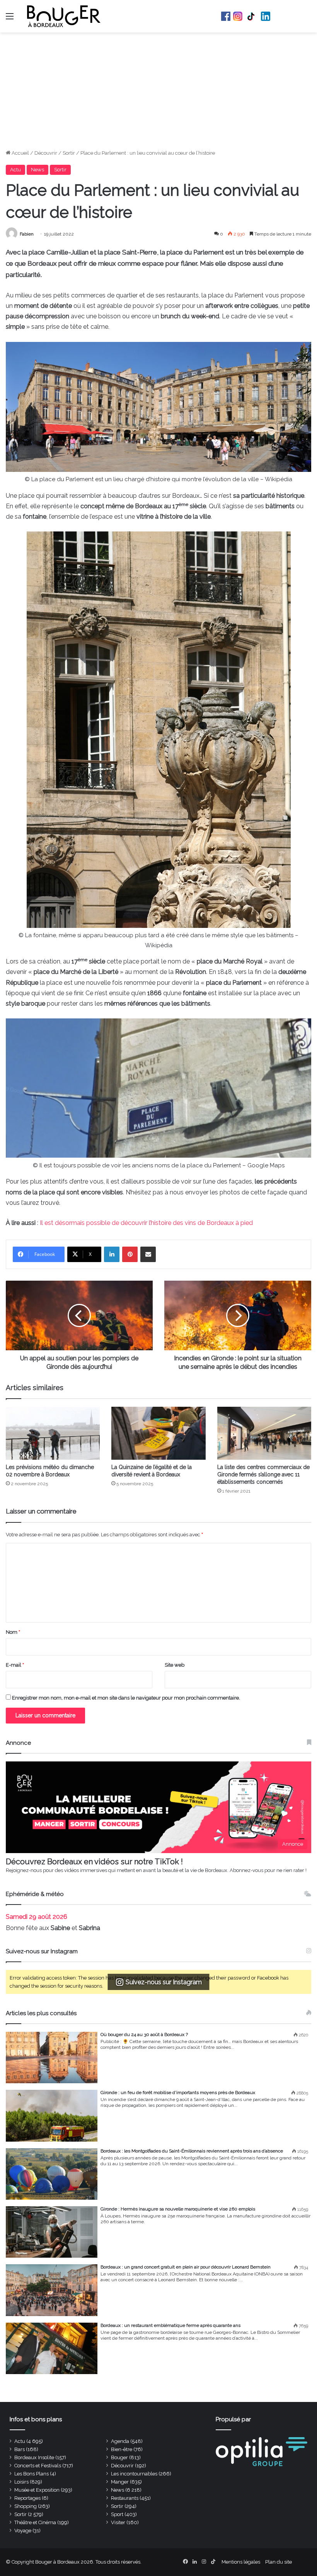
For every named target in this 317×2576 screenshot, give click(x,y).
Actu (15, 170)
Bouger (119, 2457)
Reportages (27, 2498)
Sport (117, 2514)
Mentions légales (241, 2562)
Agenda (120, 2441)
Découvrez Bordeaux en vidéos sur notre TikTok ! (94, 1862)
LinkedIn (266, 16)
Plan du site (279, 2562)
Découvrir (46, 153)
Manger (120, 2482)
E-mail (15, 1665)
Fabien (27, 234)
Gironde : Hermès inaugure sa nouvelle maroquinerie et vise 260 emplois (178, 2209)
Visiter (118, 2522)
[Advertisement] (158, 91)
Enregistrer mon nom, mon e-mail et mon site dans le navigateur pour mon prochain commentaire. (126, 1698)
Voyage (23, 2531)
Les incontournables (134, 2474)
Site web (175, 1665)
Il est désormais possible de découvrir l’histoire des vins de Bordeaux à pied (146, 1223)
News (37, 170)
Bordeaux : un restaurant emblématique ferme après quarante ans (170, 2325)
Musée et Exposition (37, 2490)
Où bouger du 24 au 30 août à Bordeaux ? (144, 2034)
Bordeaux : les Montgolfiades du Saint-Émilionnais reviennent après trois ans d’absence (192, 2151)
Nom (13, 1632)
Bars (20, 2449)
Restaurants (125, 2498)
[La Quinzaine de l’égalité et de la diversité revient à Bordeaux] (158, 1433)
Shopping (26, 2506)
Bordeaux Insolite (34, 2457)
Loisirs (21, 2482)
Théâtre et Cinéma (35, 2522)
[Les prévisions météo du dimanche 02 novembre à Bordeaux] (53, 1433)
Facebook (226, 16)
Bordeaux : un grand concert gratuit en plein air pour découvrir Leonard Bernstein (186, 2267)
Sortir (69, 153)
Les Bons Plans (32, 2474)
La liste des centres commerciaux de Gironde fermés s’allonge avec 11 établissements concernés (263, 1474)
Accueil (20, 153)
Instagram (238, 16)
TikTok (252, 16)
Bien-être (122, 2449)
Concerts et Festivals (38, 2466)
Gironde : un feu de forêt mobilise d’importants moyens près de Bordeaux (178, 2093)
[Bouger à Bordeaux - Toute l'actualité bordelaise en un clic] (64, 16)
